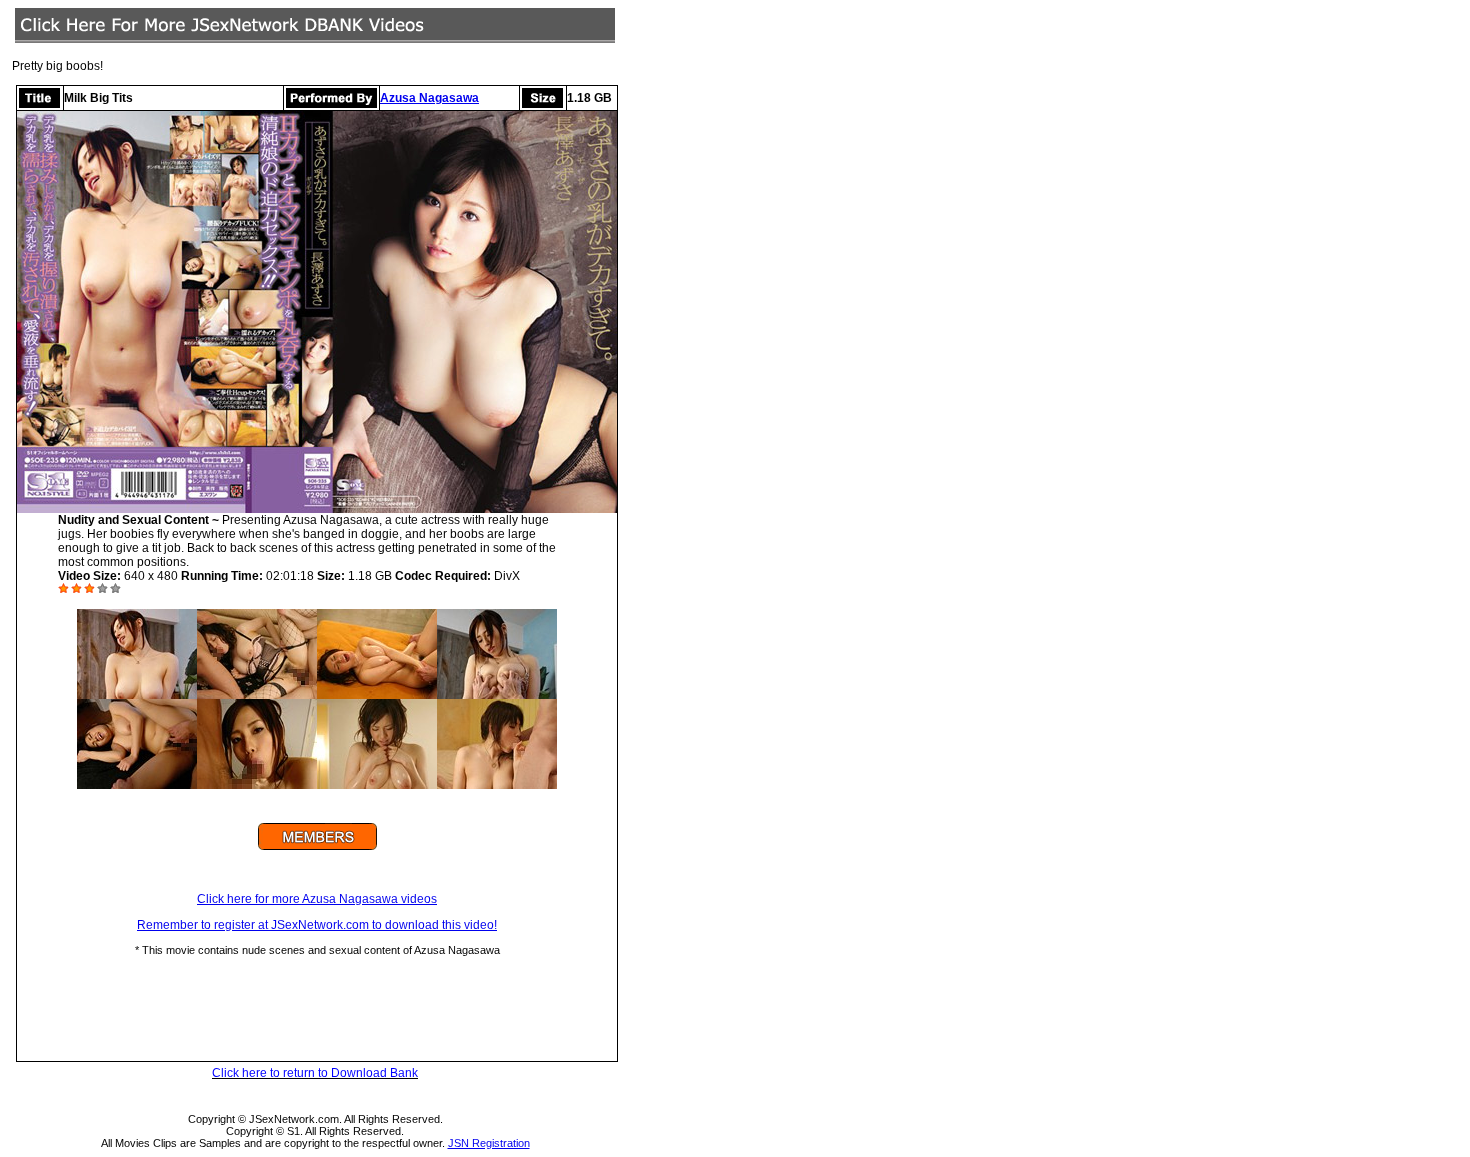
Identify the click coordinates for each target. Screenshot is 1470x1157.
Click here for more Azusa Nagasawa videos (317, 899)
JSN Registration (489, 1143)
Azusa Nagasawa (429, 98)
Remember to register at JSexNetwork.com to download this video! (317, 925)
